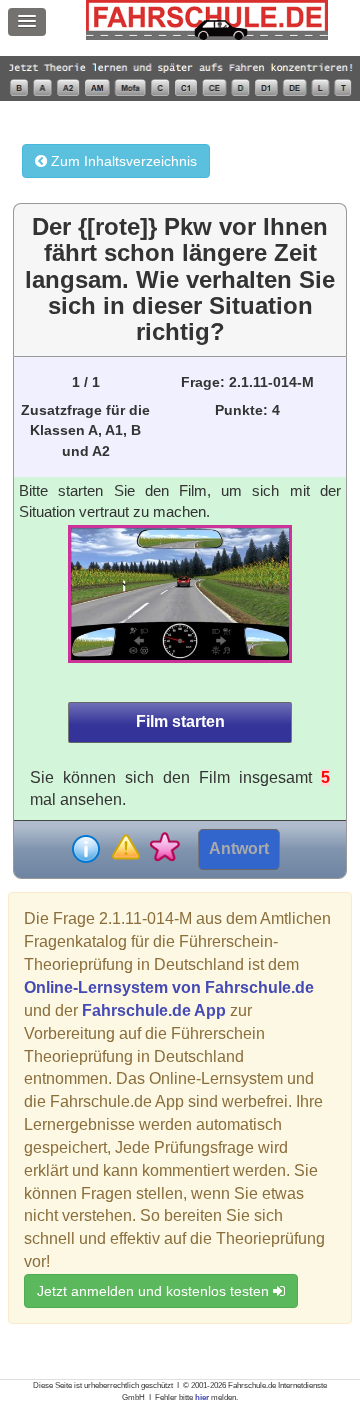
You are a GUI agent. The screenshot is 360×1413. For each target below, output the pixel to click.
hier (202, 1397)
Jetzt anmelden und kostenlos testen (155, 1291)
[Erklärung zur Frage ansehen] (86, 849)
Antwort (239, 848)
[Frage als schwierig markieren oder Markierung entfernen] (125, 848)
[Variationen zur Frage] (164, 848)
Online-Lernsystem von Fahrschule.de (169, 987)
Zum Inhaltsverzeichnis (122, 161)
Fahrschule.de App (154, 1010)
